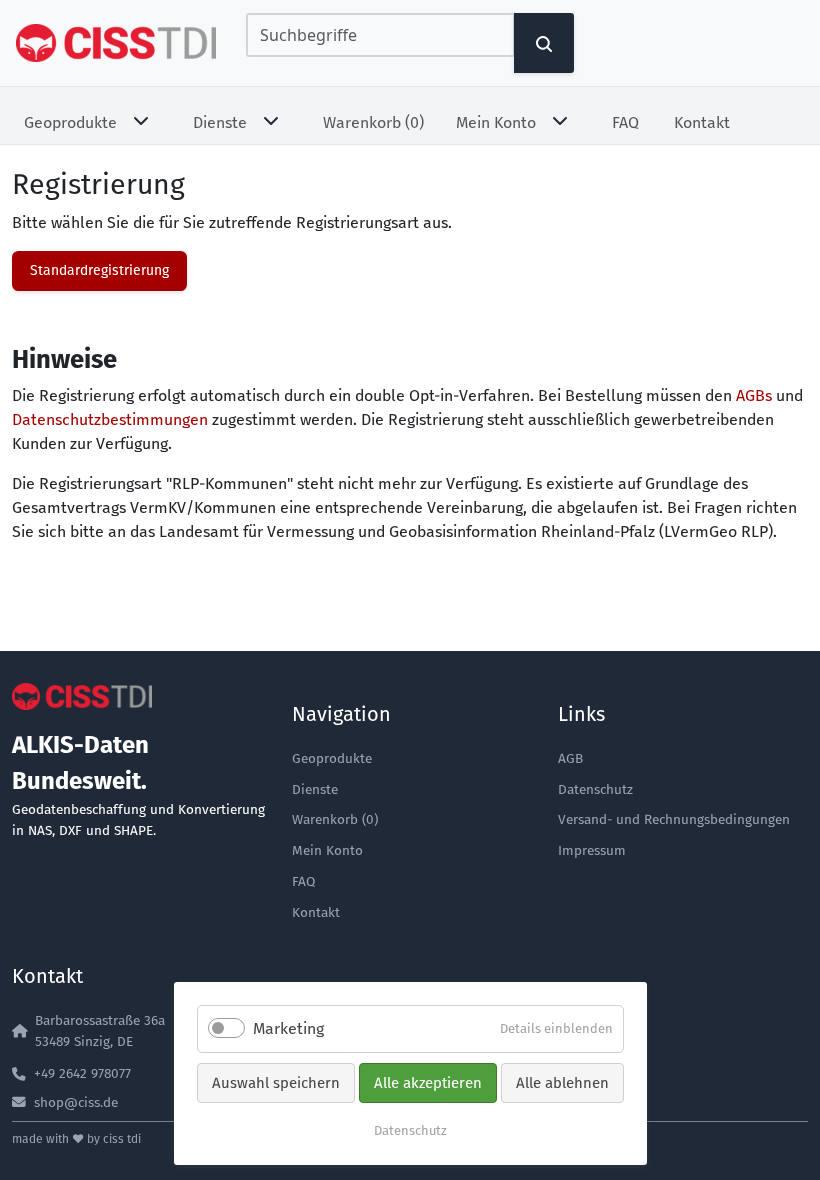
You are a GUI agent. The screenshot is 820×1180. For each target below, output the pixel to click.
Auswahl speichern (276, 1083)
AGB (570, 758)
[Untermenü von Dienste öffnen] (275, 119)
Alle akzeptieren (428, 1083)
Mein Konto (496, 122)
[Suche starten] (544, 43)
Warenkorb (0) (373, 122)
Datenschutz (595, 789)
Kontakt (702, 122)
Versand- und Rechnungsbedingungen (674, 819)
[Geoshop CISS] (116, 43)
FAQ (625, 122)
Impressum (592, 850)
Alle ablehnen (562, 1083)
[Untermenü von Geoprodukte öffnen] (145, 119)
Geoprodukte (70, 122)
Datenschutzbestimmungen (110, 419)
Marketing (288, 1028)
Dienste (220, 122)
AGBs (754, 395)
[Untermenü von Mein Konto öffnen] (564, 119)
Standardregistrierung (99, 270)
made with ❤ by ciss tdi (76, 1139)
